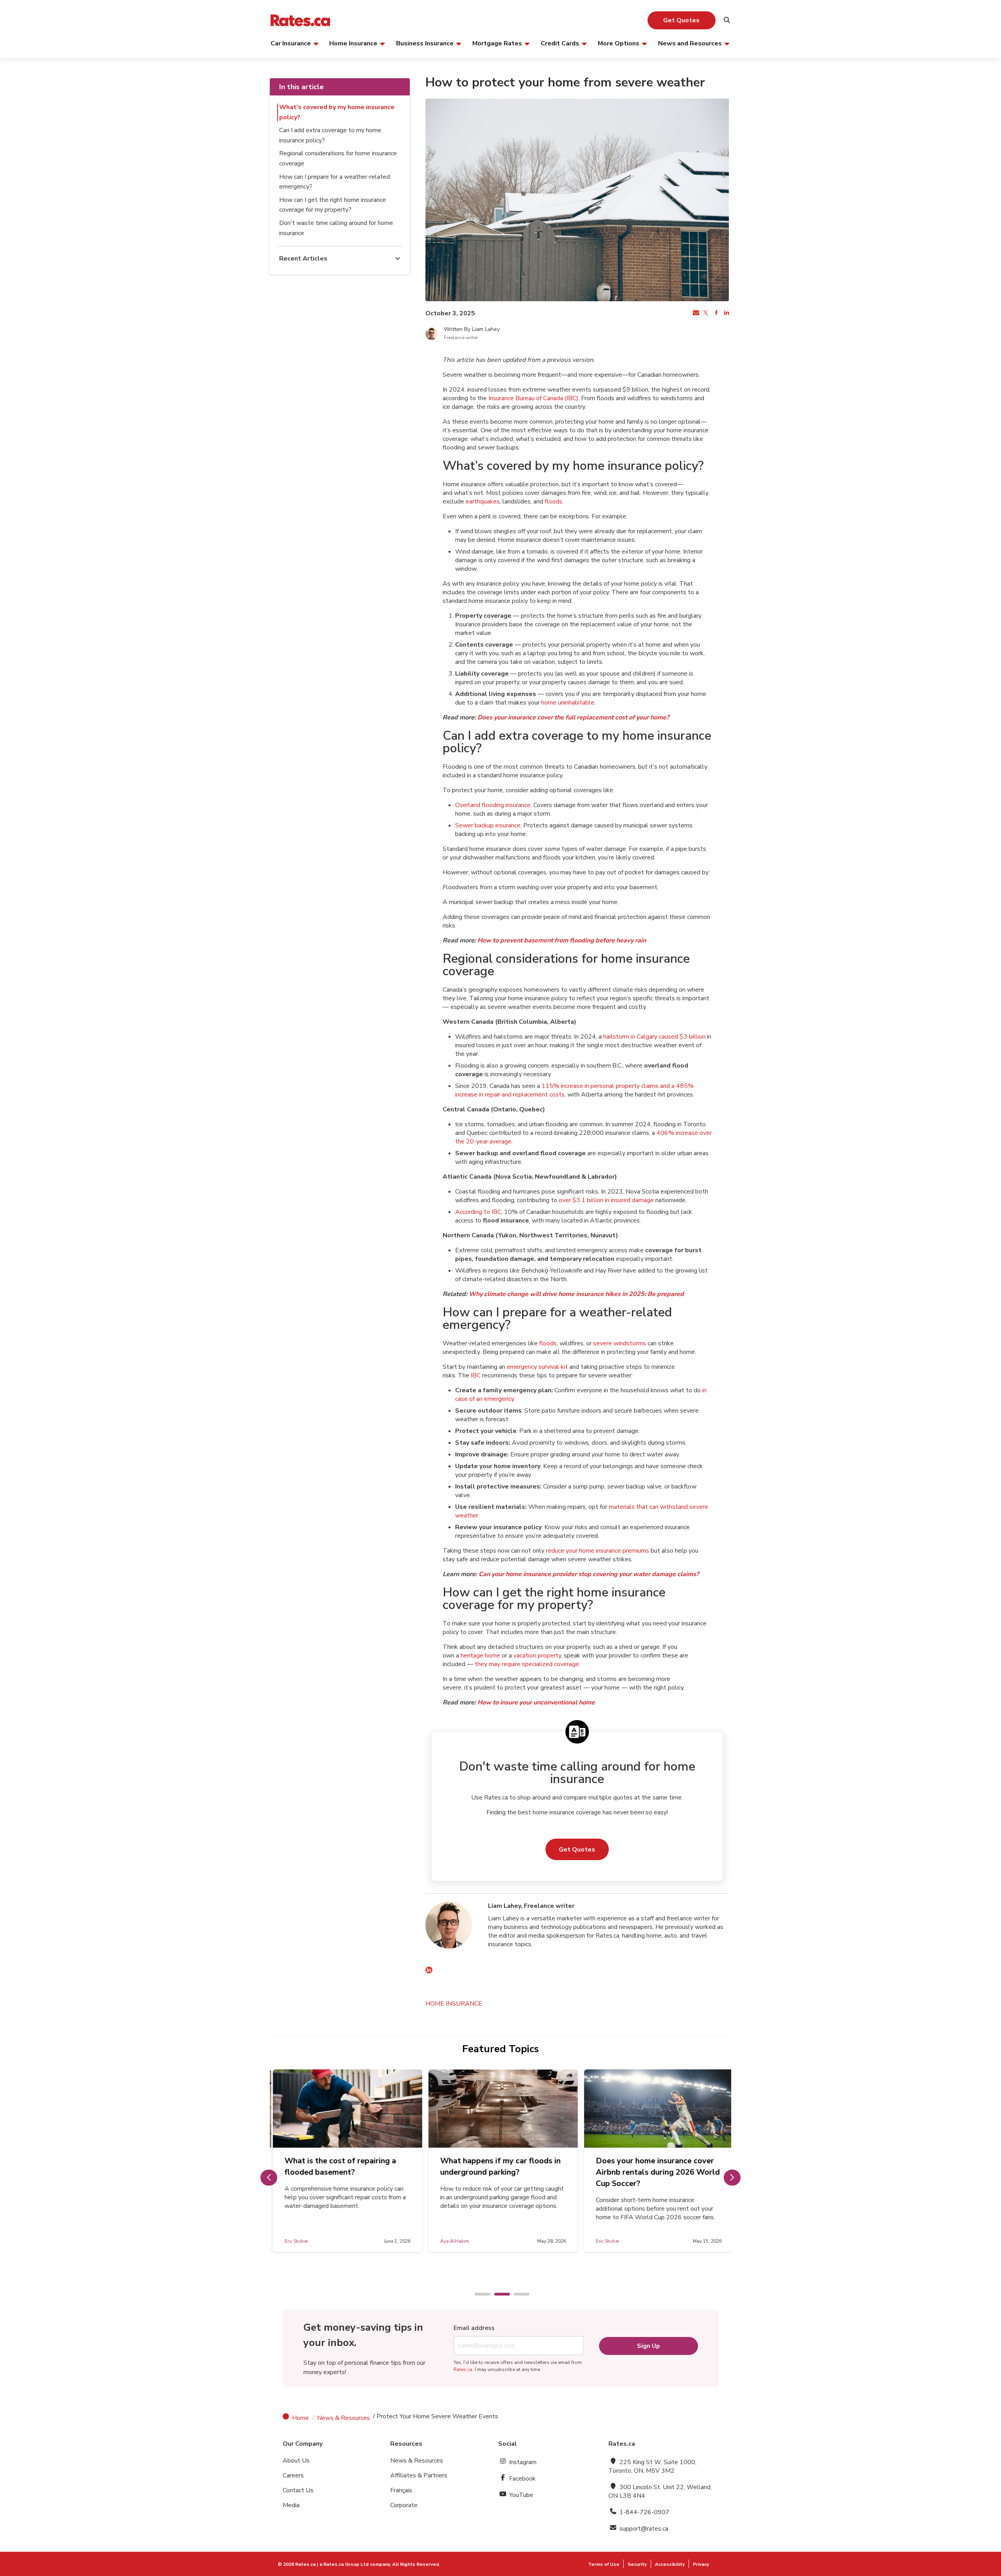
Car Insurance (291, 43)
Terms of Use (604, 2564)
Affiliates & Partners (419, 2475)
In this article (301, 87)
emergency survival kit (537, 1367)
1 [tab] (479, 2295)
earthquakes (483, 502)
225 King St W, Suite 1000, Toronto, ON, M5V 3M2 (652, 2466)
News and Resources (690, 43)
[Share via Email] (695, 313)
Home (300, 2418)
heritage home (480, 1656)
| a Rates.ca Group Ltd (343, 2564)
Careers (293, 2475)
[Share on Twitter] (705, 313)
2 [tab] (498, 2295)
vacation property (537, 1656)
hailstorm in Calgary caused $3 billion (654, 1037)
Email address (474, 2328)
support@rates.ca (643, 2529)
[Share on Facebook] (716, 313)
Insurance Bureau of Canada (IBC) (533, 398)
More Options (619, 43)
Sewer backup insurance (488, 825)
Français (401, 2490)
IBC (476, 1375)
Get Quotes (681, 20)
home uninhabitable (568, 703)
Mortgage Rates (497, 43)
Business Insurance (425, 43)
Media (291, 2505)
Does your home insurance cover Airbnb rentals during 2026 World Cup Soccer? (655, 2172)
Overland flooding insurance (493, 805)
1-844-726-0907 (644, 2512)
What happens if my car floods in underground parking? (498, 2166)
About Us (296, 2461)
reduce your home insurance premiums (597, 1551)
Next (732, 2178)
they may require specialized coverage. (527, 1664)
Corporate (404, 2505)
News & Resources (344, 2418)
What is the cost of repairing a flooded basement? (338, 2166)
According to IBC (478, 1212)
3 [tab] (518, 2295)
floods (553, 502)
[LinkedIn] (429, 1971)
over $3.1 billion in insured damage (606, 1200)
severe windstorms (620, 1343)
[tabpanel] (345, 2161)
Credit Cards (560, 43)
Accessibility (670, 2564)
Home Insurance (353, 43)
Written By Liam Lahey (472, 329)
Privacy (701, 2564)
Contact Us (298, 2490)
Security (637, 2564)
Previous (269, 2178)
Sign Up (648, 2346)
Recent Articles (303, 259)
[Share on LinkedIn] (726, 313)
